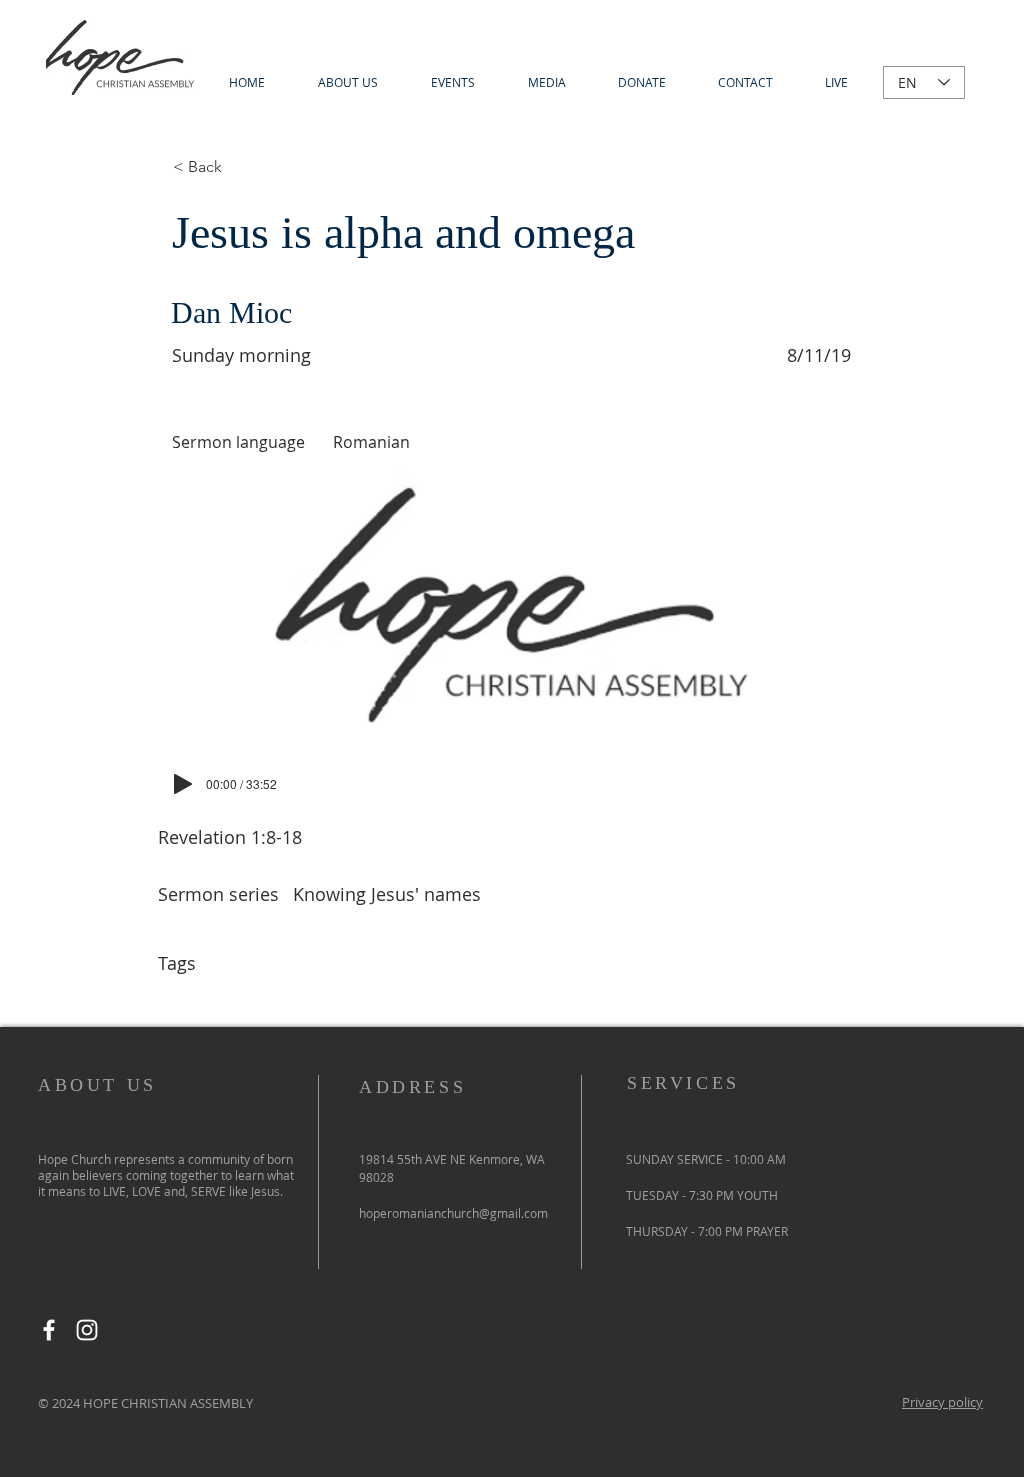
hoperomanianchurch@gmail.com (453, 1213)
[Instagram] (87, 1330)
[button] (546, 82)
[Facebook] (49, 1330)
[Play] (183, 784)
